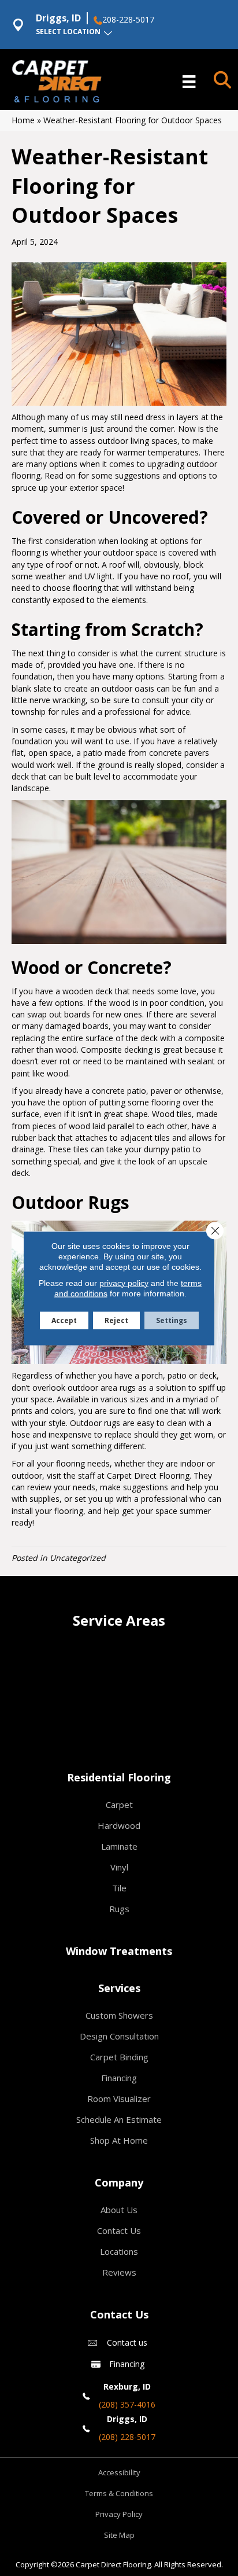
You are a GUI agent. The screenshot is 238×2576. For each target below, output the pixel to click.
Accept (64, 1320)
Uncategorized (78, 1558)
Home (23, 120)
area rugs (118, 1388)
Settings (172, 1320)
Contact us (127, 2342)
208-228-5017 (128, 20)
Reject (116, 1320)
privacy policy (124, 1283)
